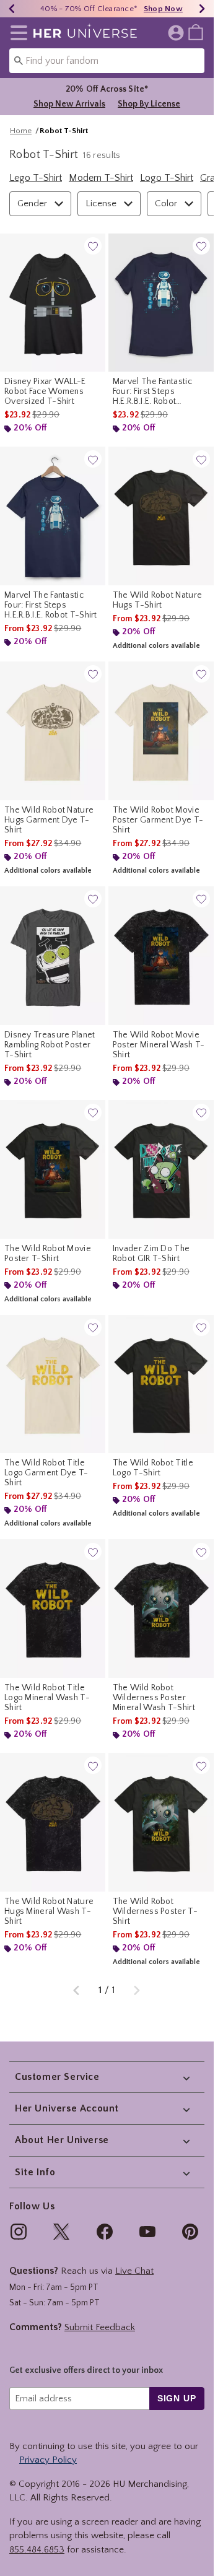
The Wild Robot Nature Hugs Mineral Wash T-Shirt (49, 1911)
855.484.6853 (37, 2550)
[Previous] (12, 9)
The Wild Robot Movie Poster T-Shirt (48, 1254)
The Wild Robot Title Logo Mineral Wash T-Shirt (47, 1698)
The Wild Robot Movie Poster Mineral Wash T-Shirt (159, 1045)
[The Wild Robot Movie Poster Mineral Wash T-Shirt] (161, 956)
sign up (177, 2398)
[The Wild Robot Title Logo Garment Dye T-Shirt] (53, 1384)
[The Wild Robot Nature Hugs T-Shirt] (161, 516)
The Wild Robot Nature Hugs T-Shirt (157, 600)
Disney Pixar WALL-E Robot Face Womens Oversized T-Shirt (45, 391)
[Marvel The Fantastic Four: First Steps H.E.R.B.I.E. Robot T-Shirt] (53, 516)
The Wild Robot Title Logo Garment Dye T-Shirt (46, 1473)
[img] (19, 2232)
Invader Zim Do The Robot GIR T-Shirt (151, 1254)
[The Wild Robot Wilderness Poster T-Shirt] (161, 1822)
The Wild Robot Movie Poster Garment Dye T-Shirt (158, 820)
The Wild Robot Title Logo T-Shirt (153, 1468)
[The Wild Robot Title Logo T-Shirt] (161, 1384)
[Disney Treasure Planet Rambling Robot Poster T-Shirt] (53, 956)
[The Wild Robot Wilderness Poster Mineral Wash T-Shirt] (161, 1609)
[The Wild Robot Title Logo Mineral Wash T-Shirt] (53, 1609)
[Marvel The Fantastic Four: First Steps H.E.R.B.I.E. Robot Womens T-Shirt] (161, 303)
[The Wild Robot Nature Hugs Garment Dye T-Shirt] (53, 731)
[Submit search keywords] (19, 60)
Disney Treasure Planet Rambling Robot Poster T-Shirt (50, 1045)
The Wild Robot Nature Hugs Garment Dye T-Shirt (49, 820)
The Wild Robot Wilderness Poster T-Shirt (155, 1911)
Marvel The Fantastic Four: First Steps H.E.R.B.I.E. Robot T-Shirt (51, 605)
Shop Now (163, 9)
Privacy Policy (48, 2460)
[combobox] (107, 61)
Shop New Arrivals (69, 104)
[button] (16, 33)
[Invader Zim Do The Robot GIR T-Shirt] (161, 1169)
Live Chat (134, 2271)
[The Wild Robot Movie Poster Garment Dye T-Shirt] (161, 731)
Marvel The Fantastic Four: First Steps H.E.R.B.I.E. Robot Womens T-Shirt (152, 391)
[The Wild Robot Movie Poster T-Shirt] (53, 1169)
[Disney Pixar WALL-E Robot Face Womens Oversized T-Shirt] (53, 303)
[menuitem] (196, 32)
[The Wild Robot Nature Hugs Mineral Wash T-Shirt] (53, 1822)
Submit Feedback (100, 2327)
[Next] (202, 9)
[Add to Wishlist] (93, 246)
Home (21, 131)
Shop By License (149, 104)
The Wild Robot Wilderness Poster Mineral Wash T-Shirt (154, 1698)
